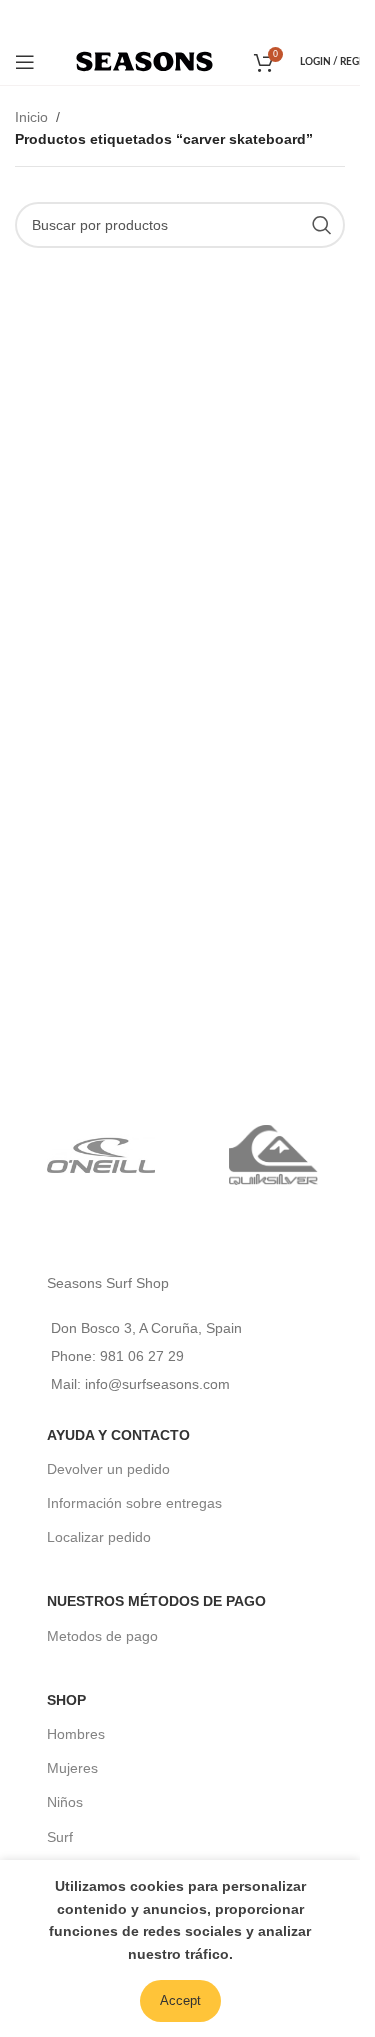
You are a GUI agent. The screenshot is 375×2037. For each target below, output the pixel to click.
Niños (65, 1802)
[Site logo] (144, 60)
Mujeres (72, 1768)
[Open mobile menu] (25, 62)
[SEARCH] (322, 225)
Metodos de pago (102, 1636)
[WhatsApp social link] (206, 18)
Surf (60, 1837)
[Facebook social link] (152, 18)
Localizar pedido (99, 1537)
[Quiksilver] (274, 1155)
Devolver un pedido (108, 1469)
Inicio (31, 117)
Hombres (76, 1734)
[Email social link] (178, 18)
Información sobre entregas (134, 1503)
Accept (180, 2000)
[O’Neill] (101, 1155)
